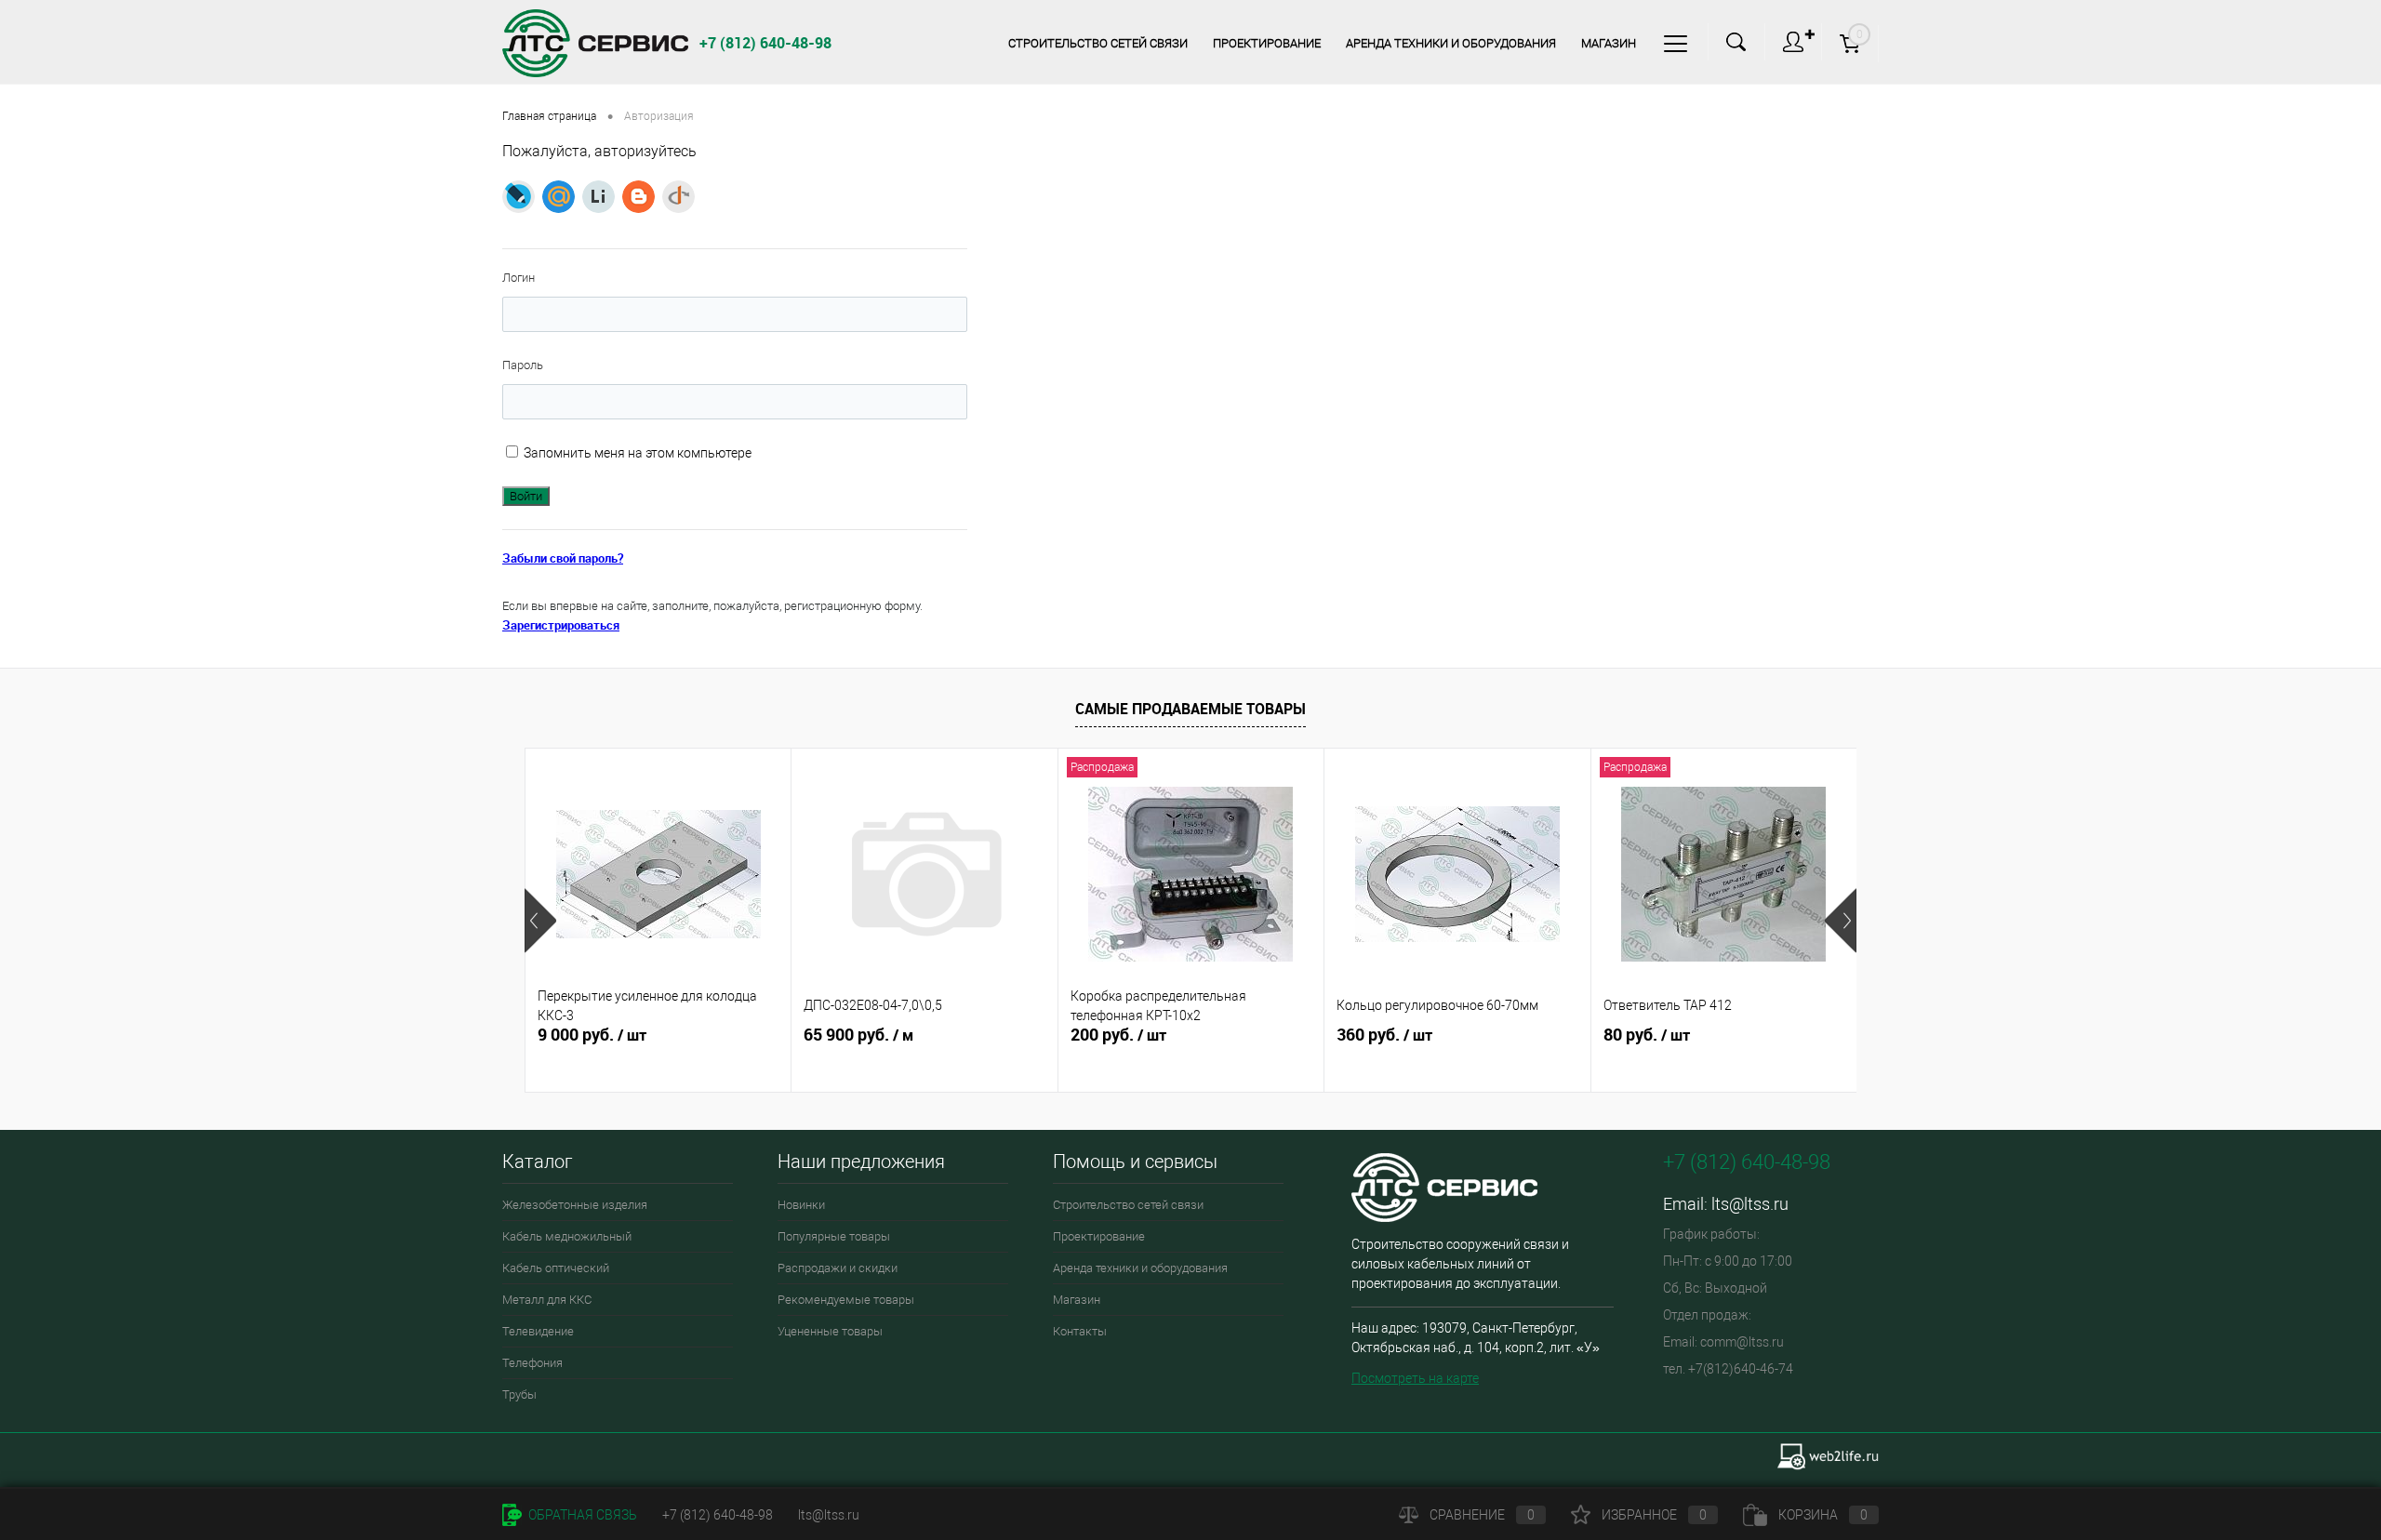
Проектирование (1267, 43)
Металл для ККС (547, 1300)
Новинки (801, 1205)
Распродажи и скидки (838, 1268)
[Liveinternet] (599, 197)
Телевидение (538, 1331)
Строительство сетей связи (1098, 43)
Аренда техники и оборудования (1451, 43)
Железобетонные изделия (575, 1205)
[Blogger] (638, 197)
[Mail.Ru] (559, 197)
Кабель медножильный (567, 1236)
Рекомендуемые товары (846, 1300)
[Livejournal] (519, 197)
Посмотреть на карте (1415, 1378)
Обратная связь (581, 1515)
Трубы (519, 1394)
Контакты (1080, 1331)
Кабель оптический (556, 1268)
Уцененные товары (830, 1331)
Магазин (1609, 43)
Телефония (532, 1363)
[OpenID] (678, 197)
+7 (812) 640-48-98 (718, 1515)
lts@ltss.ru (1750, 1204)
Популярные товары (834, 1236)
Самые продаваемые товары (1190, 709)
